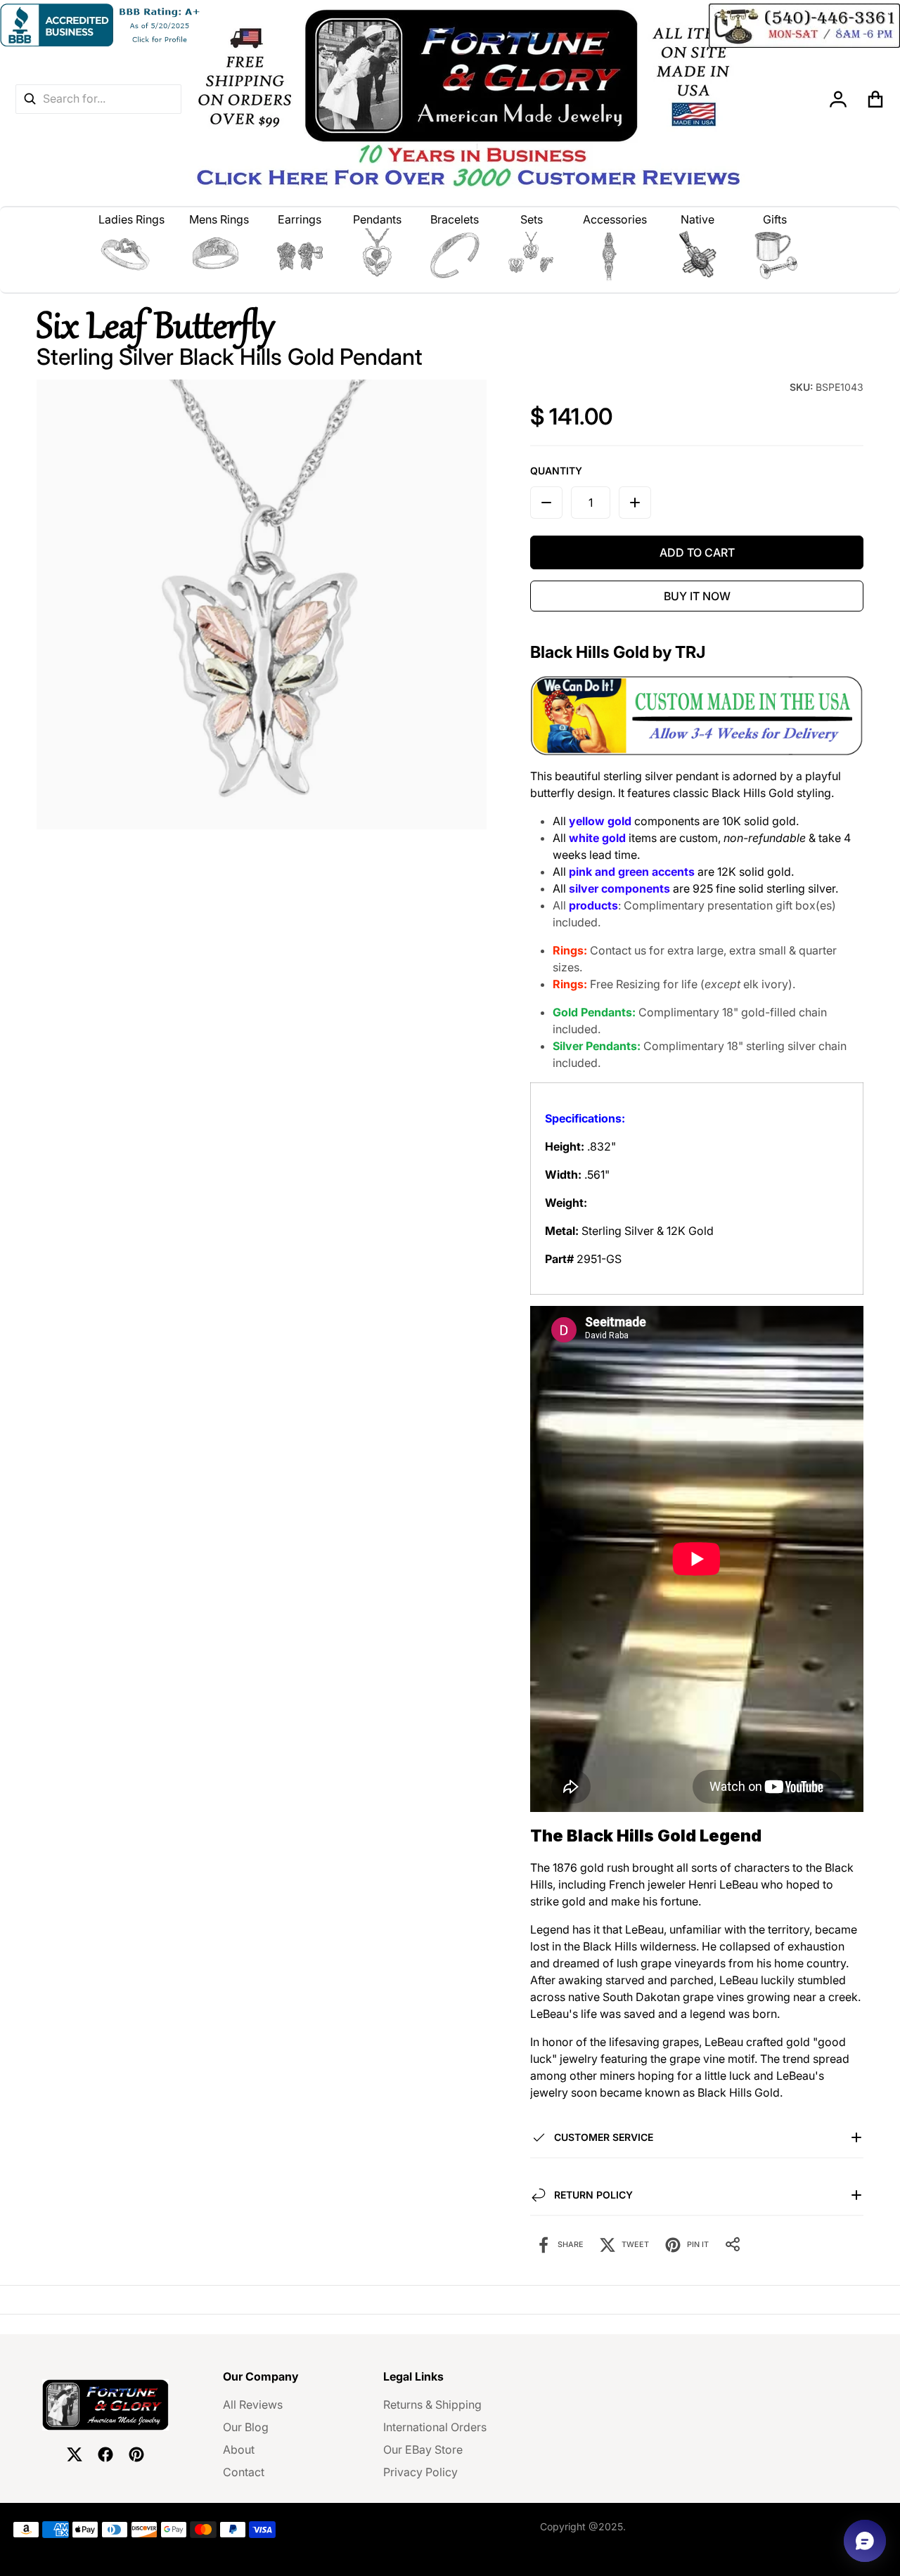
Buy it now (697, 596)
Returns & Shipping (432, 2405)
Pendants (377, 219)
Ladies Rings (131, 219)
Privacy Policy (420, 2472)
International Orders (435, 2427)
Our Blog (246, 2427)
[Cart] (876, 99)
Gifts (775, 219)
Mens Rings (219, 219)
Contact (244, 2472)
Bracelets (455, 219)
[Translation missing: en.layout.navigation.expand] (132, 255)
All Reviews (253, 2405)
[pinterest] (136, 2454)
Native (697, 219)
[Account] (838, 99)
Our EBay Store (423, 2449)
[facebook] (105, 2454)
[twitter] (75, 2454)
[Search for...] (30, 99)
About (239, 2449)
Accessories (615, 219)
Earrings (300, 219)
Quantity (556, 471)
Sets (532, 219)
